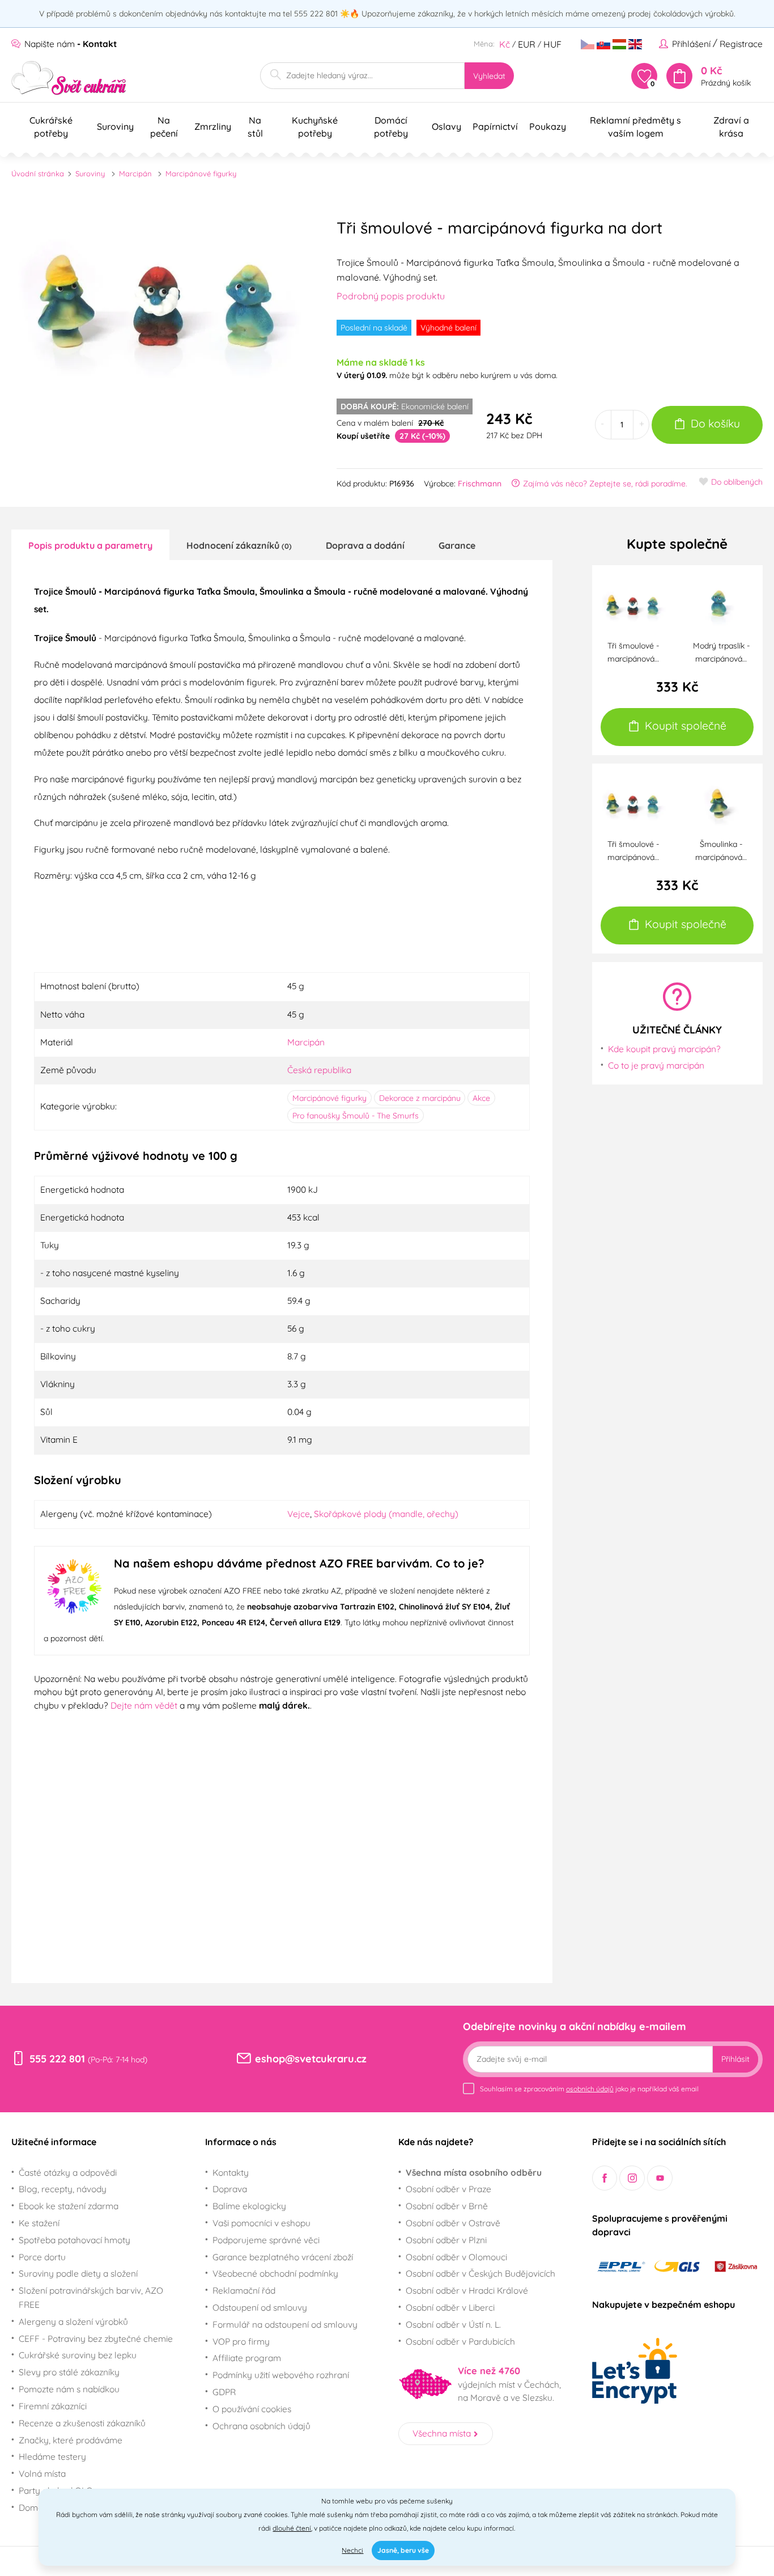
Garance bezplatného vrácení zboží (283, 2257)
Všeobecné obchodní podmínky (275, 2273)
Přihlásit (735, 2059)
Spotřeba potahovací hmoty (75, 2240)
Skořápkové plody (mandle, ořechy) (386, 1514)
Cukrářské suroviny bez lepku (78, 2355)
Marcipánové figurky (201, 173)
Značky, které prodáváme (71, 2440)
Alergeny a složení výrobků (73, 2321)
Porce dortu (42, 2257)
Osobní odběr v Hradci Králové (467, 2290)
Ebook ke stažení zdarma (69, 2206)
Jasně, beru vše (403, 2550)
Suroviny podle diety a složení (78, 2273)
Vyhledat (489, 76)
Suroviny (90, 173)
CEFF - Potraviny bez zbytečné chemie (96, 2338)
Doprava (230, 2189)
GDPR (224, 2392)
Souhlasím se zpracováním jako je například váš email (589, 2089)
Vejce (299, 1514)
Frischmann (480, 484)
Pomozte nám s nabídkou (69, 2389)
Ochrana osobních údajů (261, 2426)
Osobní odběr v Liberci (450, 2307)
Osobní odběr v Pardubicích (460, 2341)
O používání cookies (252, 2409)
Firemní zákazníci (53, 2406)
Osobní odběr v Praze (448, 2189)
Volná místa (42, 2473)
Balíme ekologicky (249, 2206)
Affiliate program (247, 2358)
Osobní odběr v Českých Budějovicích (480, 2273)
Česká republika (319, 1070)
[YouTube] (660, 2178)
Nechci (352, 2550)
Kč (505, 44)
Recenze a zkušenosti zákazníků (82, 2423)
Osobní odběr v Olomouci (456, 2257)
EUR (527, 44)
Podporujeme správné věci (266, 2240)
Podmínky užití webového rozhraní (281, 2375)
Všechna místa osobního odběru (474, 2172)
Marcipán (135, 173)
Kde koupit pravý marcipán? (664, 1049)
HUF (552, 44)
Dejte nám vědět (144, 1705)
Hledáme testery (52, 2456)
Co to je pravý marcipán (656, 1065)
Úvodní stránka (38, 173)
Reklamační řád (244, 2290)
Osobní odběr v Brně (447, 2206)
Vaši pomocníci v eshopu (261, 2223)
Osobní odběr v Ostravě (453, 2223)
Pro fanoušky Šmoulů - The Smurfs (356, 1116)
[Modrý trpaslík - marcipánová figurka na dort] (721, 605)
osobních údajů (590, 2089)
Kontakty (231, 2172)
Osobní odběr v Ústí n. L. (453, 2324)
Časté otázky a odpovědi (68, 2172)
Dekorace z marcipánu (420, 1098)
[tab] (90, 545)
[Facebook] (605, 2178)
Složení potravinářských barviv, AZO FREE (91, 2297)
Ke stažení (39, 2223)
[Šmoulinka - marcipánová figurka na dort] (721, 804)
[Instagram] (632, 2178)
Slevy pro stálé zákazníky (69, 2372)
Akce (481, 1098)
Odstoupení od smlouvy (260, 2307)
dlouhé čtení (292, 2528)
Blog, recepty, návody (63, 2189)
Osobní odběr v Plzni (446, 2240)
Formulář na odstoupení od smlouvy (285, 2324)
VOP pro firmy (241, 2341)
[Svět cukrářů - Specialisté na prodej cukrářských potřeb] (69, 78)
